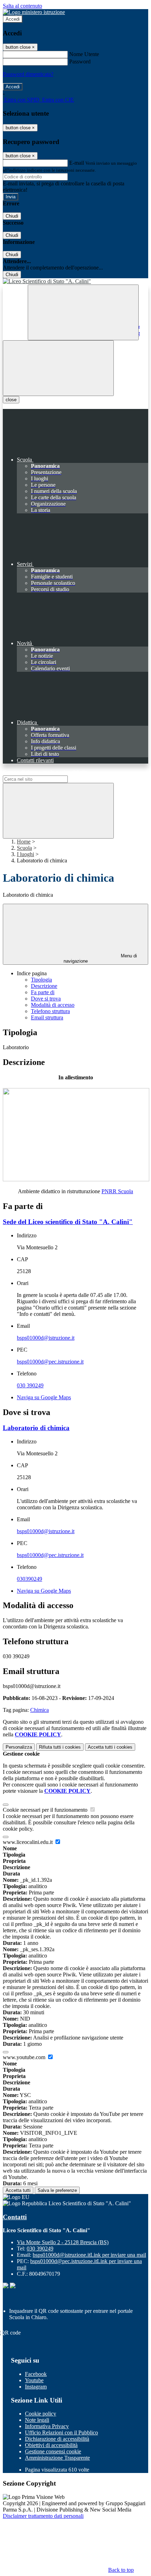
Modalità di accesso (53, 1005)
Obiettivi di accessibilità (51, 2445)
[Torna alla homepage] (75, 281)
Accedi (13, 19)
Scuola (24, 848)
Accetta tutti (110, 1747)
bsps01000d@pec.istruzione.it (50, 1362)
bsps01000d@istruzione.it (46, 1338)
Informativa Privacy (47, 2426)
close (11, 400)
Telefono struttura (50, 1011)
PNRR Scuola (117, 1191)
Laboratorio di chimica (36, 1428)
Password (80, 62)
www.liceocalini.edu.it (28, 1842)
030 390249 (30, 1385)
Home (24, 842)
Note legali (37, 2420)
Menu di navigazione (100, 958)
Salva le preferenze (57, 2190)
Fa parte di (43, 992)
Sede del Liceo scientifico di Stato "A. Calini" (68, 1222)
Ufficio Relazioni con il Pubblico (61, 2432)
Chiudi (12, 216)
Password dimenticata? (28, 74)
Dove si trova (46, 999)
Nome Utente (84, 54)
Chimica (40, 1710)
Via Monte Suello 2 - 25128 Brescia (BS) (63, 2242)
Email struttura (47, 1017)
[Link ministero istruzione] (34, 12)
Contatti (15, 2217)
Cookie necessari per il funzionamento (46, 1810)
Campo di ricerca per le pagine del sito (45, 772)
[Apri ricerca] (83, 312)
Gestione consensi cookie (53, 2451)
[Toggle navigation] (58, 368)
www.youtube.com (25, 2057)
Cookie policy (41, 2414)
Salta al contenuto (22, 6)
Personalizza (19, 1747)
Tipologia (41, 980)
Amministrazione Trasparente (57, 2458)
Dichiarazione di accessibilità (57, 2439)
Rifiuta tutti (60, 1747)
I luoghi (25, 854)
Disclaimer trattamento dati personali (43, 2516)
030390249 (29, 1579)
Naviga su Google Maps (44, 1397)
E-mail (77, 163)
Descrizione (44, 986)
